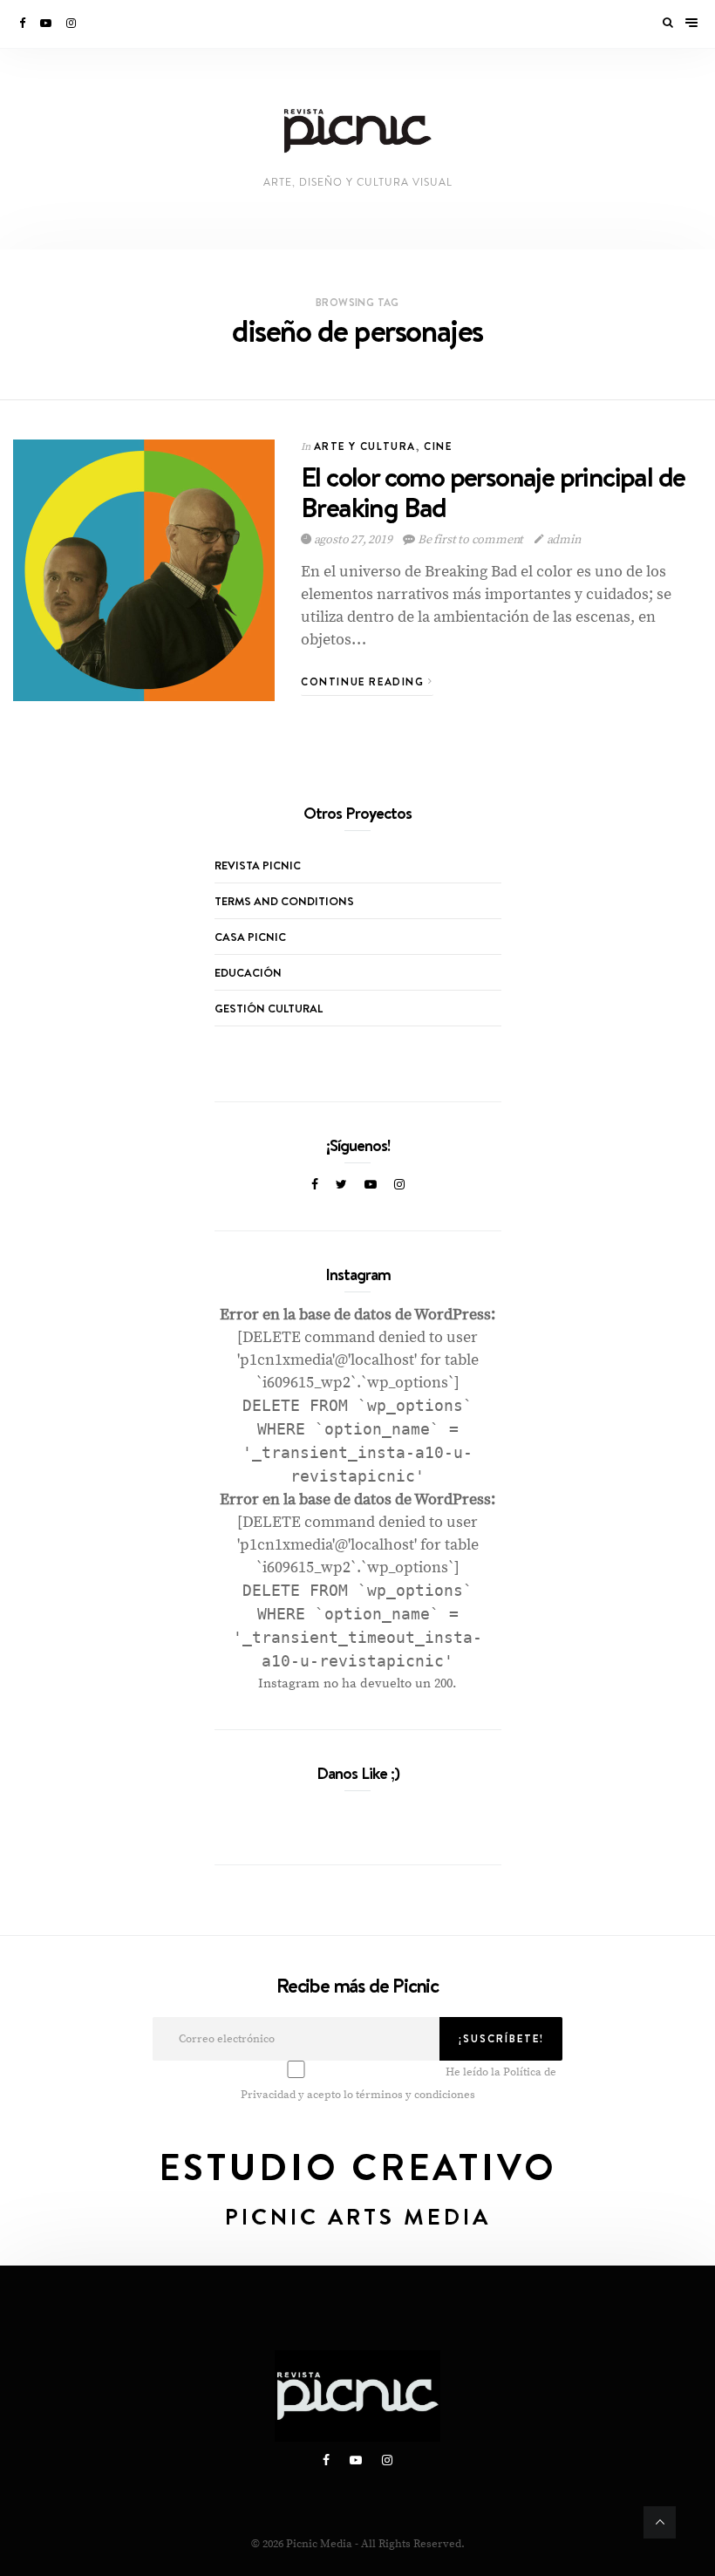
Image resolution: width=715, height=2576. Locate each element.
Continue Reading (364, 681)
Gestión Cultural (269, 1008)
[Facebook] (24, 24)
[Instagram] (72, 24)
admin (562, 540)
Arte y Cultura (365, 446)
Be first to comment (470, 540)
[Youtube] (47, 24)
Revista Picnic (258, 865)
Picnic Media (319, 2544)
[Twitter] (341, 1185)
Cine (438, 446)
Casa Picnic (250, 937)
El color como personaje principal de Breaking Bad (493, 492)
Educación (248, 972)
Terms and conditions (284, 901)
